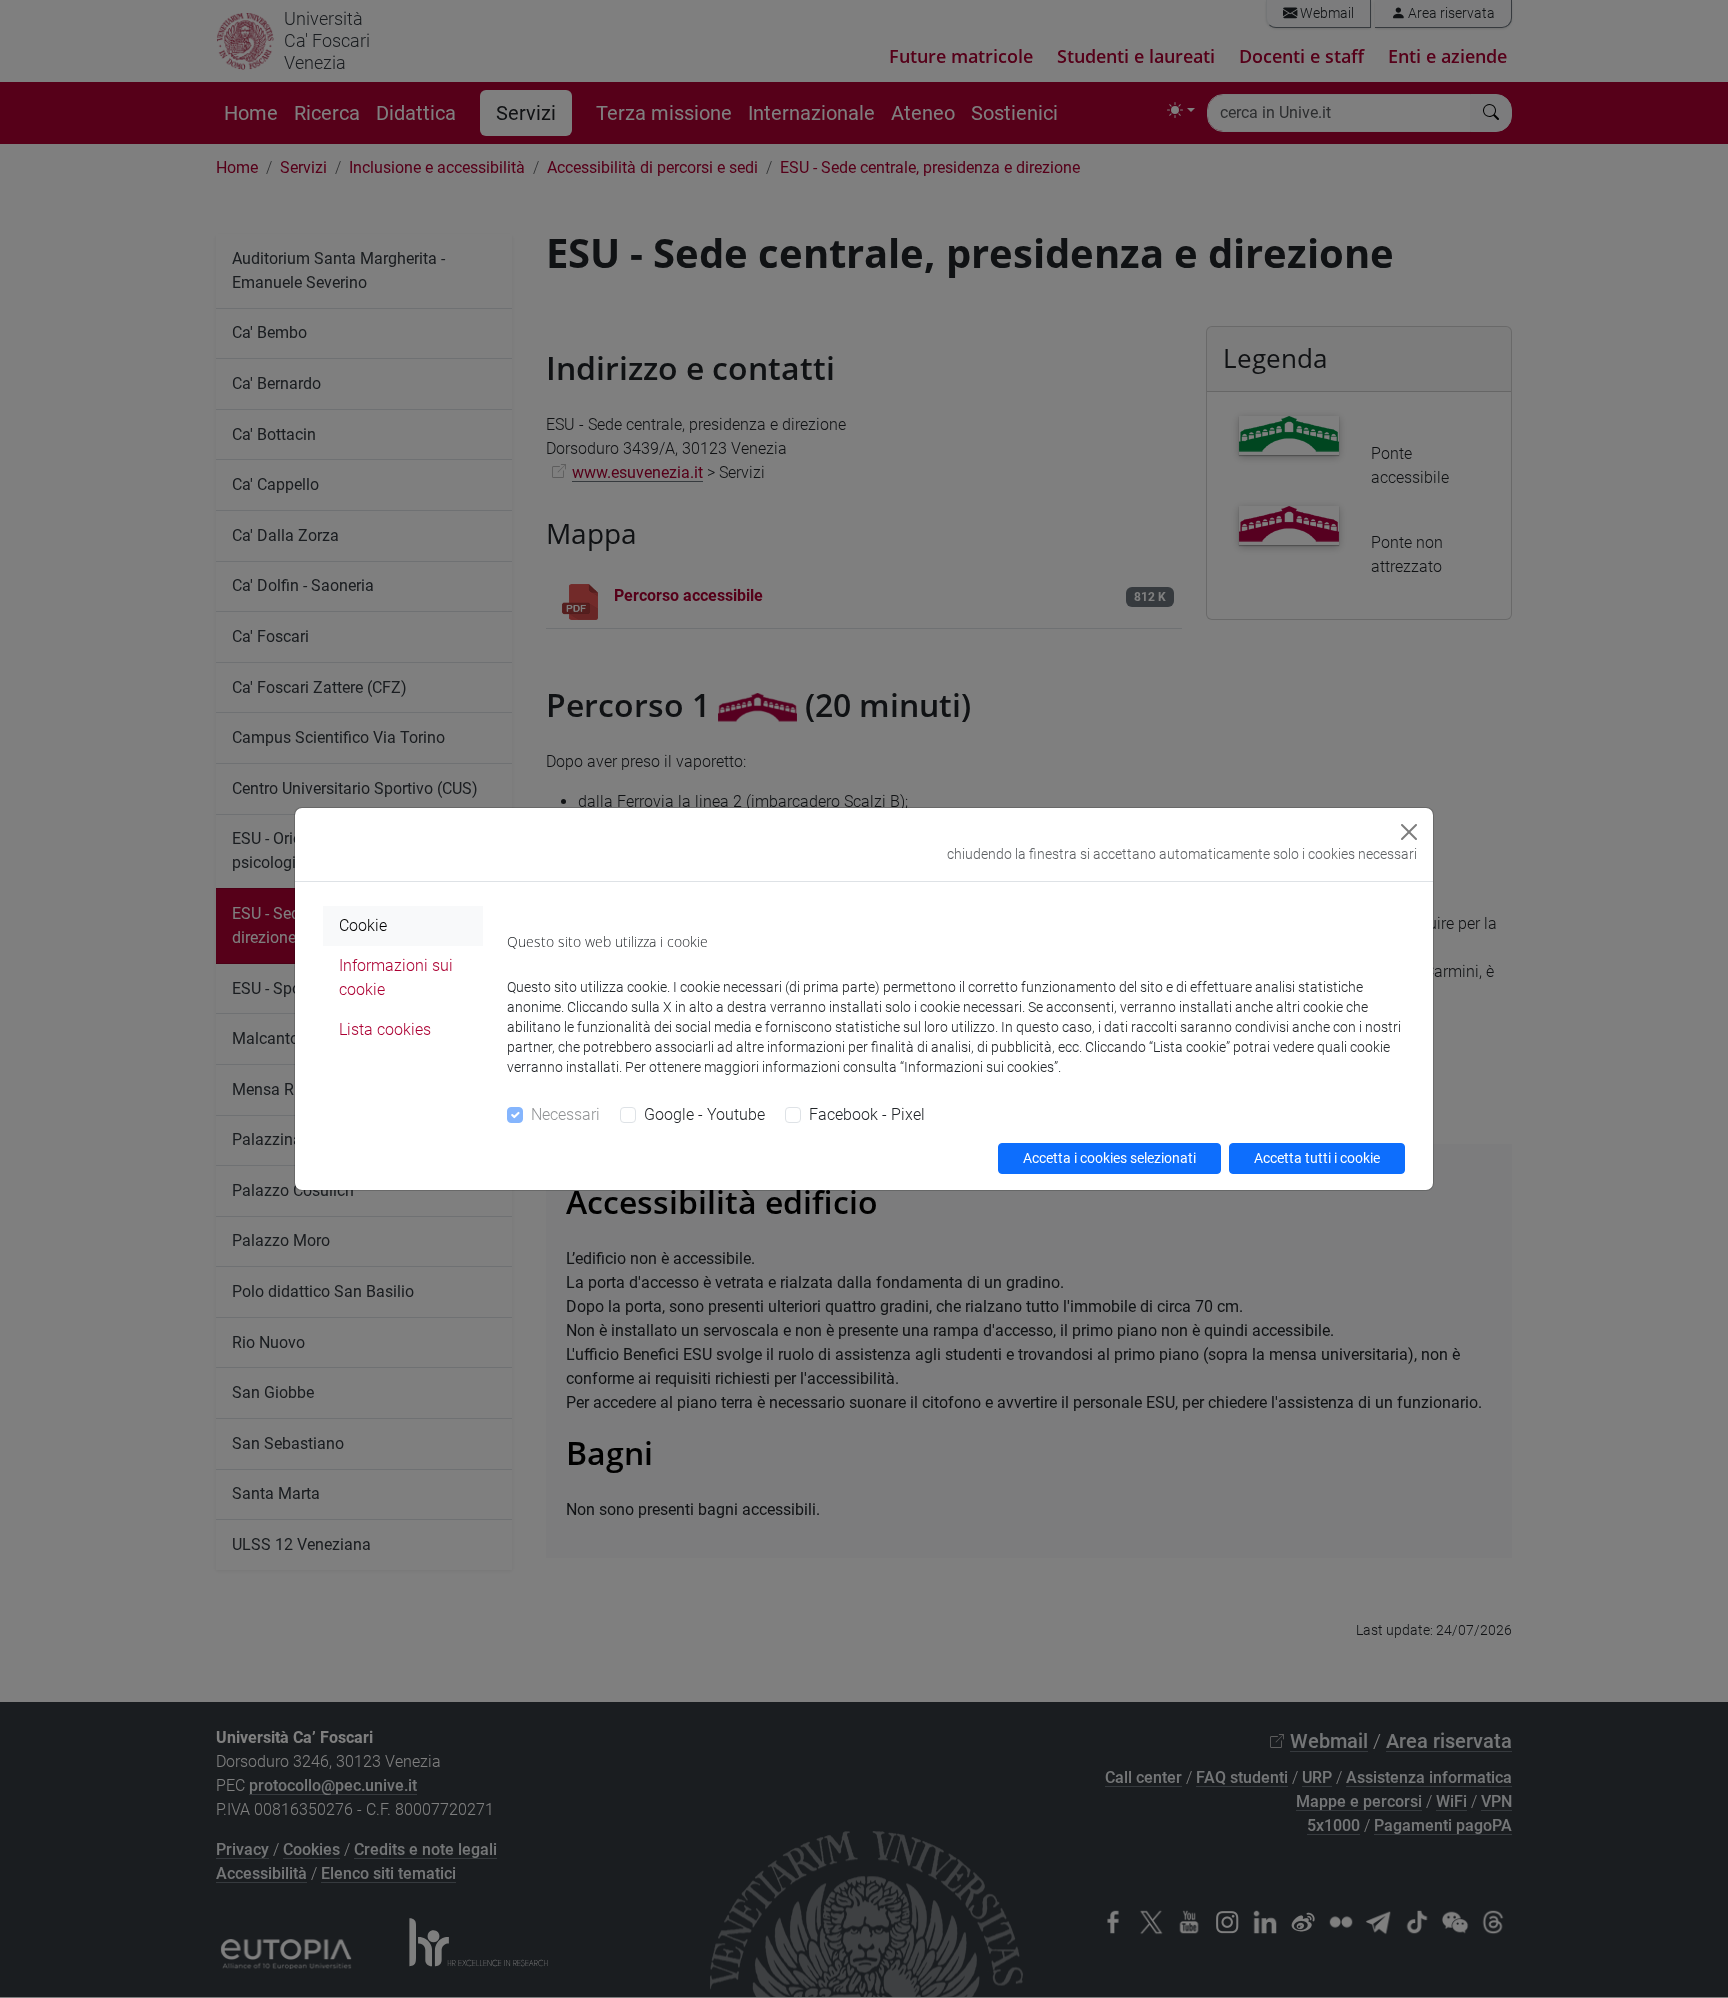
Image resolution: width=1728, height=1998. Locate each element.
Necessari (565, 1114)
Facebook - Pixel (867, 1114)
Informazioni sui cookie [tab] (396, 977)
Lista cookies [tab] (385, 1029)
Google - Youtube (704, 1114)
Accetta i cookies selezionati (1109, 1158)
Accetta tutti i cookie (1317, 1158)
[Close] (1409, 832)
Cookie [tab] (363, 925)
